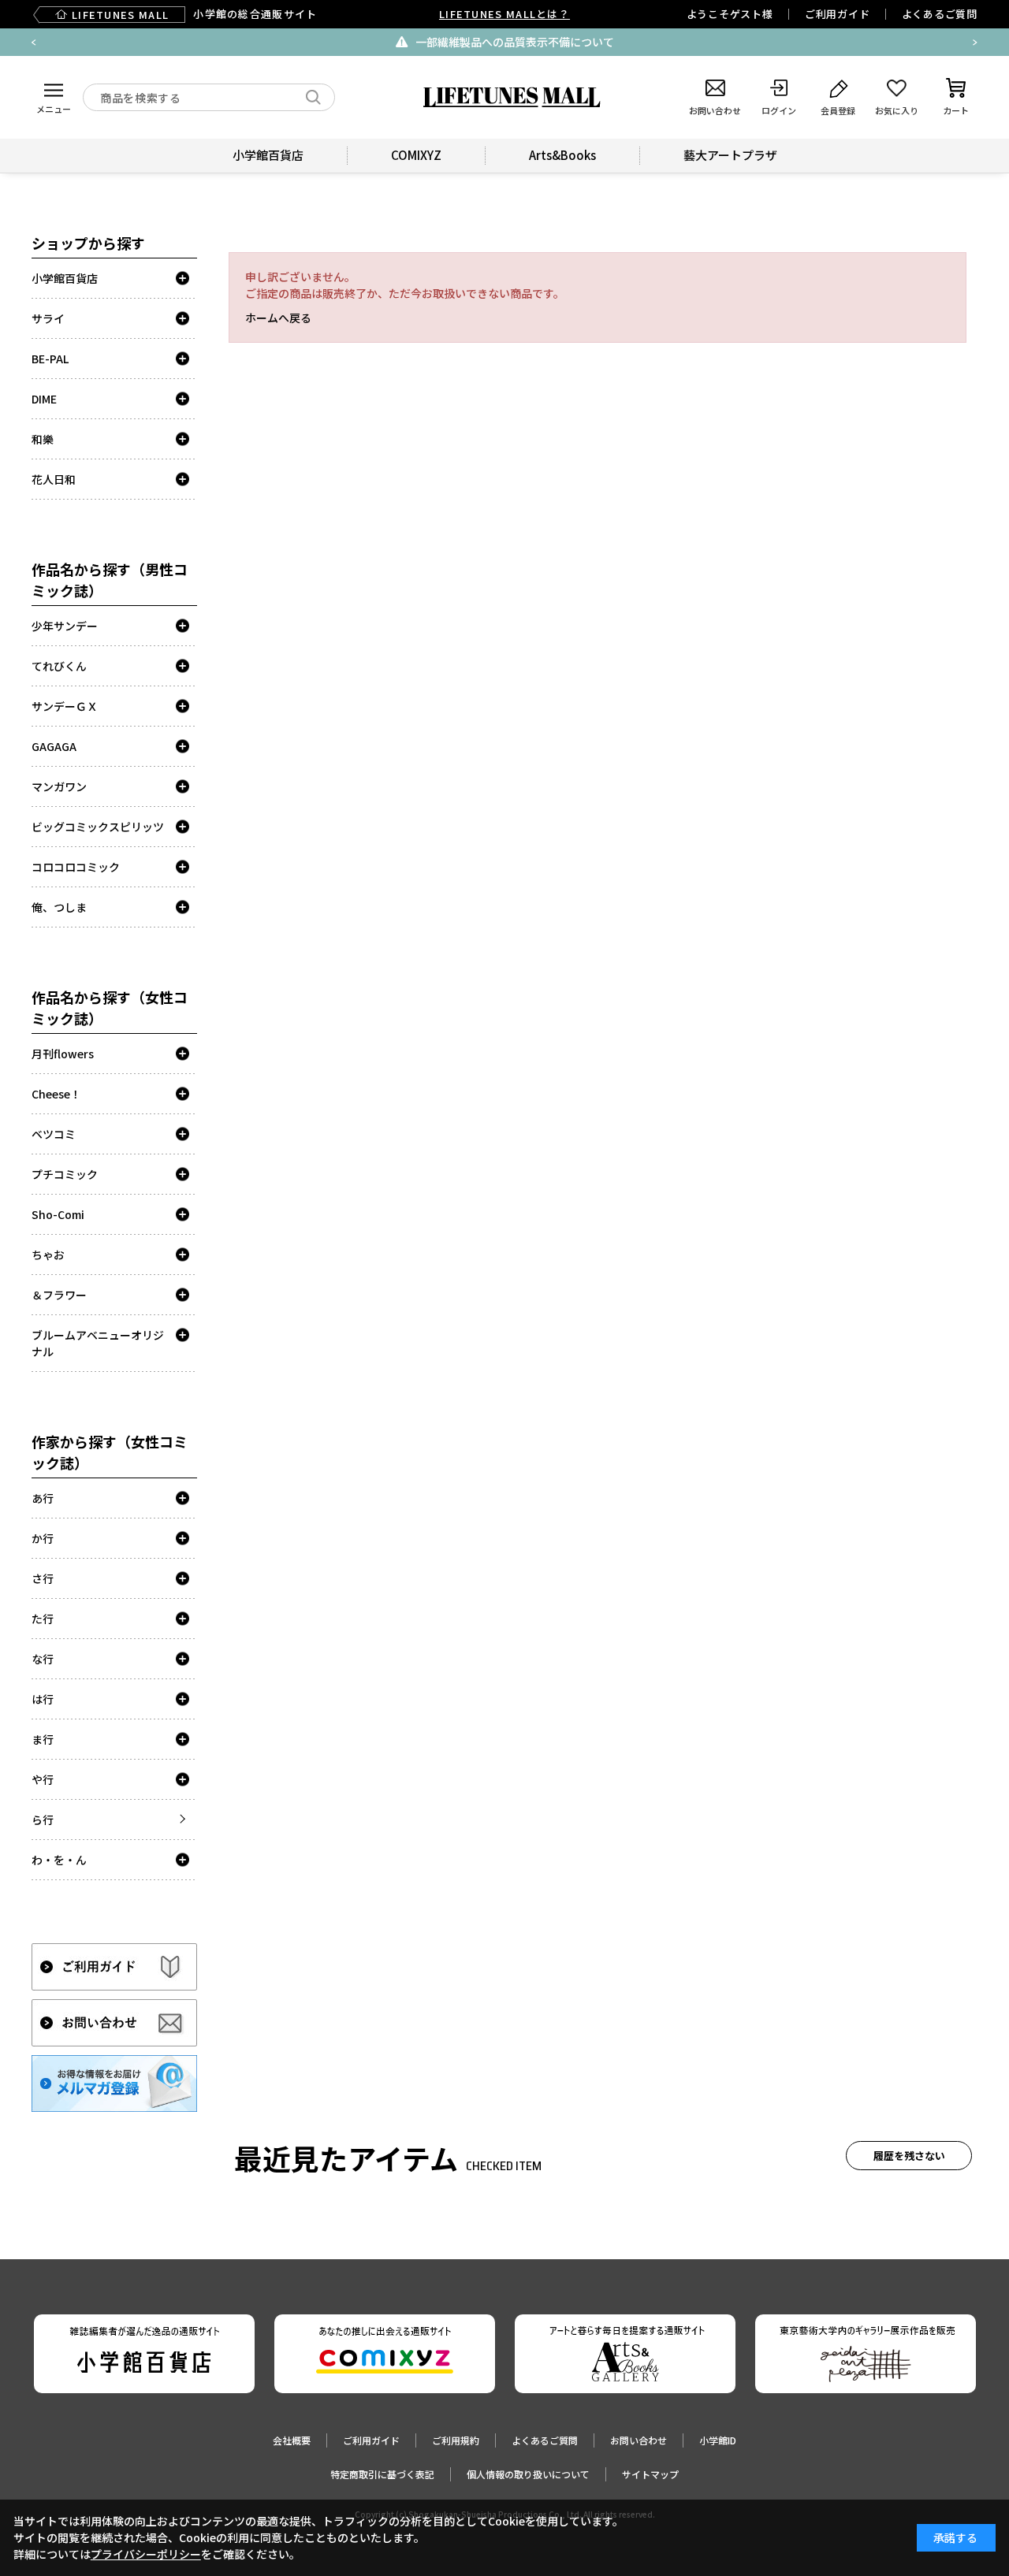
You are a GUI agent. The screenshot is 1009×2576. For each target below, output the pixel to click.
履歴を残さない (909, 2156)
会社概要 (292, 2440)
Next (975, 43)
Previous (34, 43)
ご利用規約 (456, 2440)
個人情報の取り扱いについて (528, 2474)
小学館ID (718, 2440)
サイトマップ (650, 2474)
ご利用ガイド (838, 14)
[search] (313, 97)
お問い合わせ (639, 2440)
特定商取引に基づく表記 (382, 2474)
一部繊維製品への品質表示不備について (515, 42)
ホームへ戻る (278, 318)
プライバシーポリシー (146, 2554)
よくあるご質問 (940, 14)
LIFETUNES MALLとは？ (504, 14)
